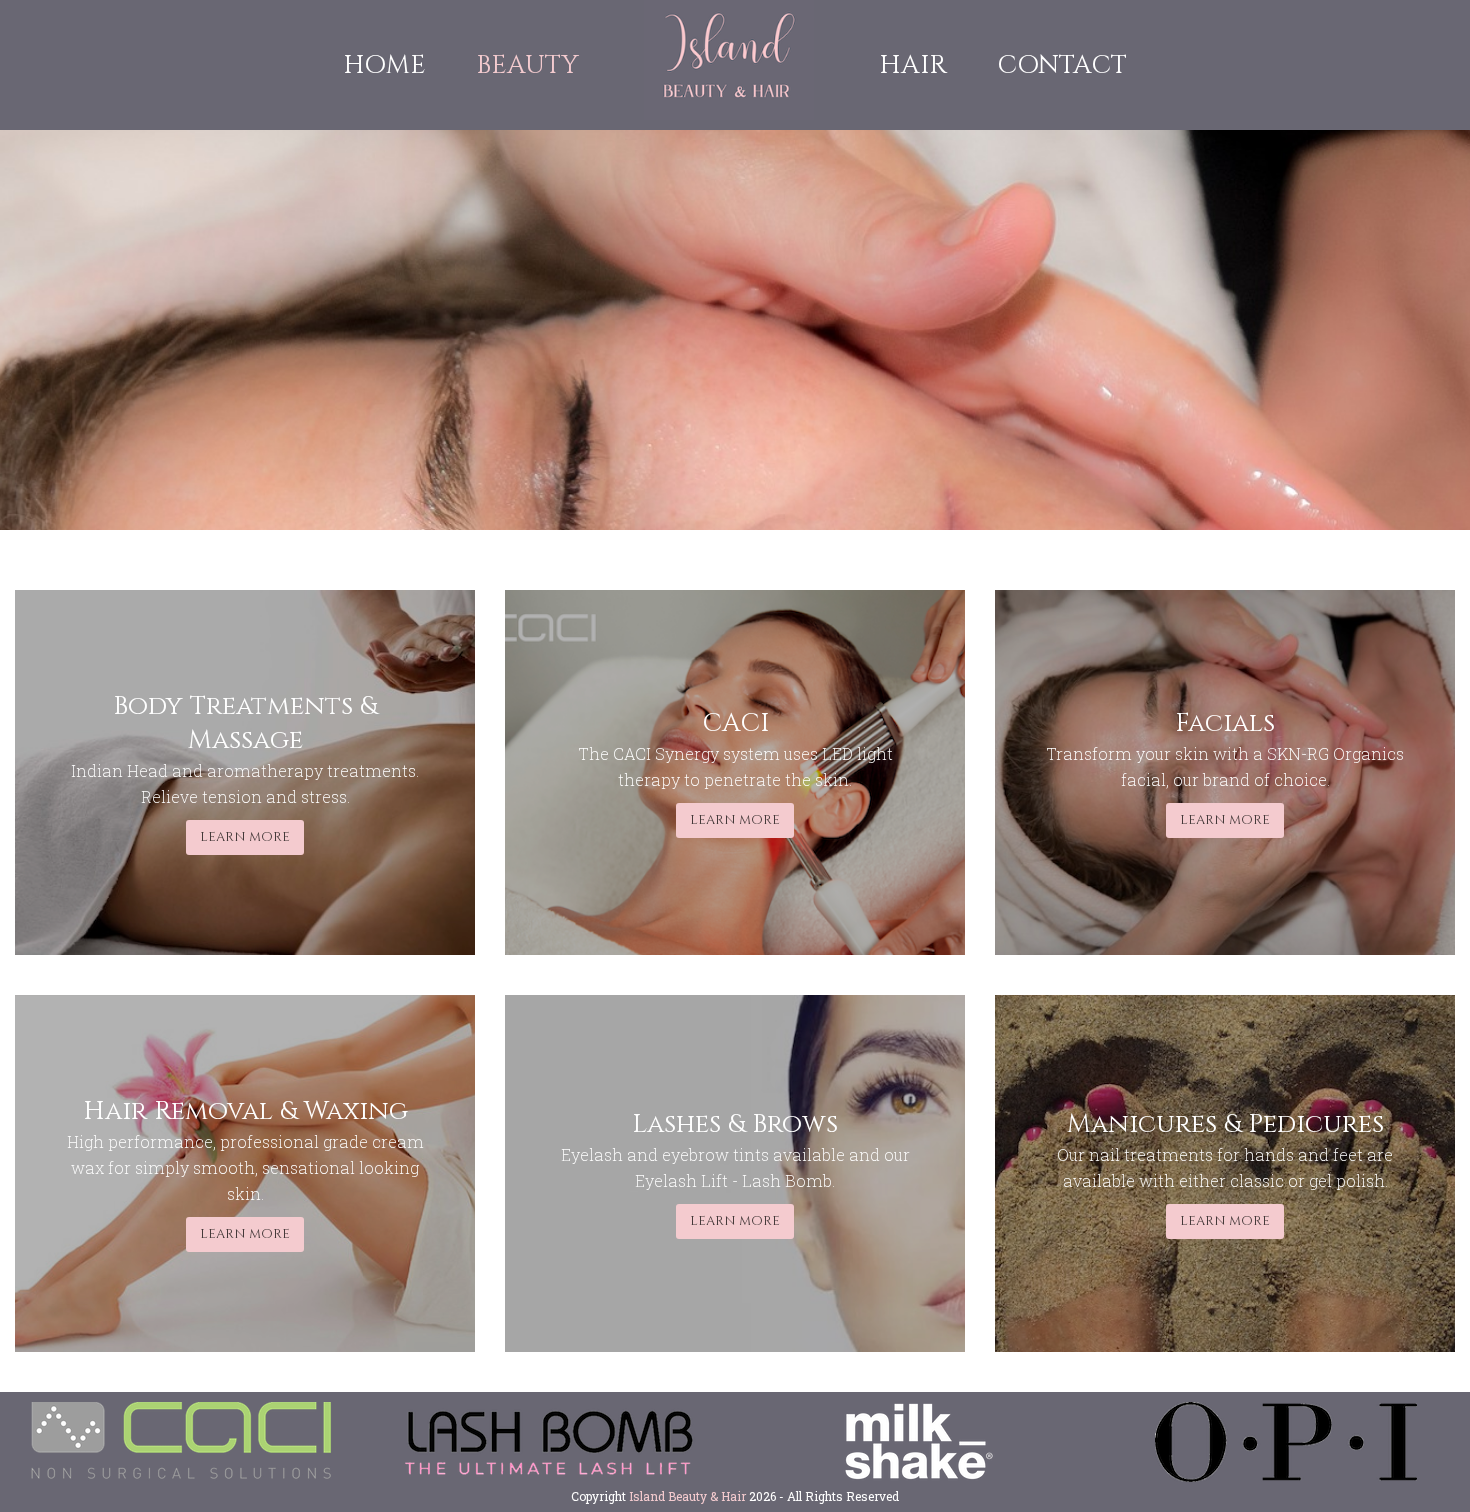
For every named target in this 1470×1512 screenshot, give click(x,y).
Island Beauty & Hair (687, 1496)
